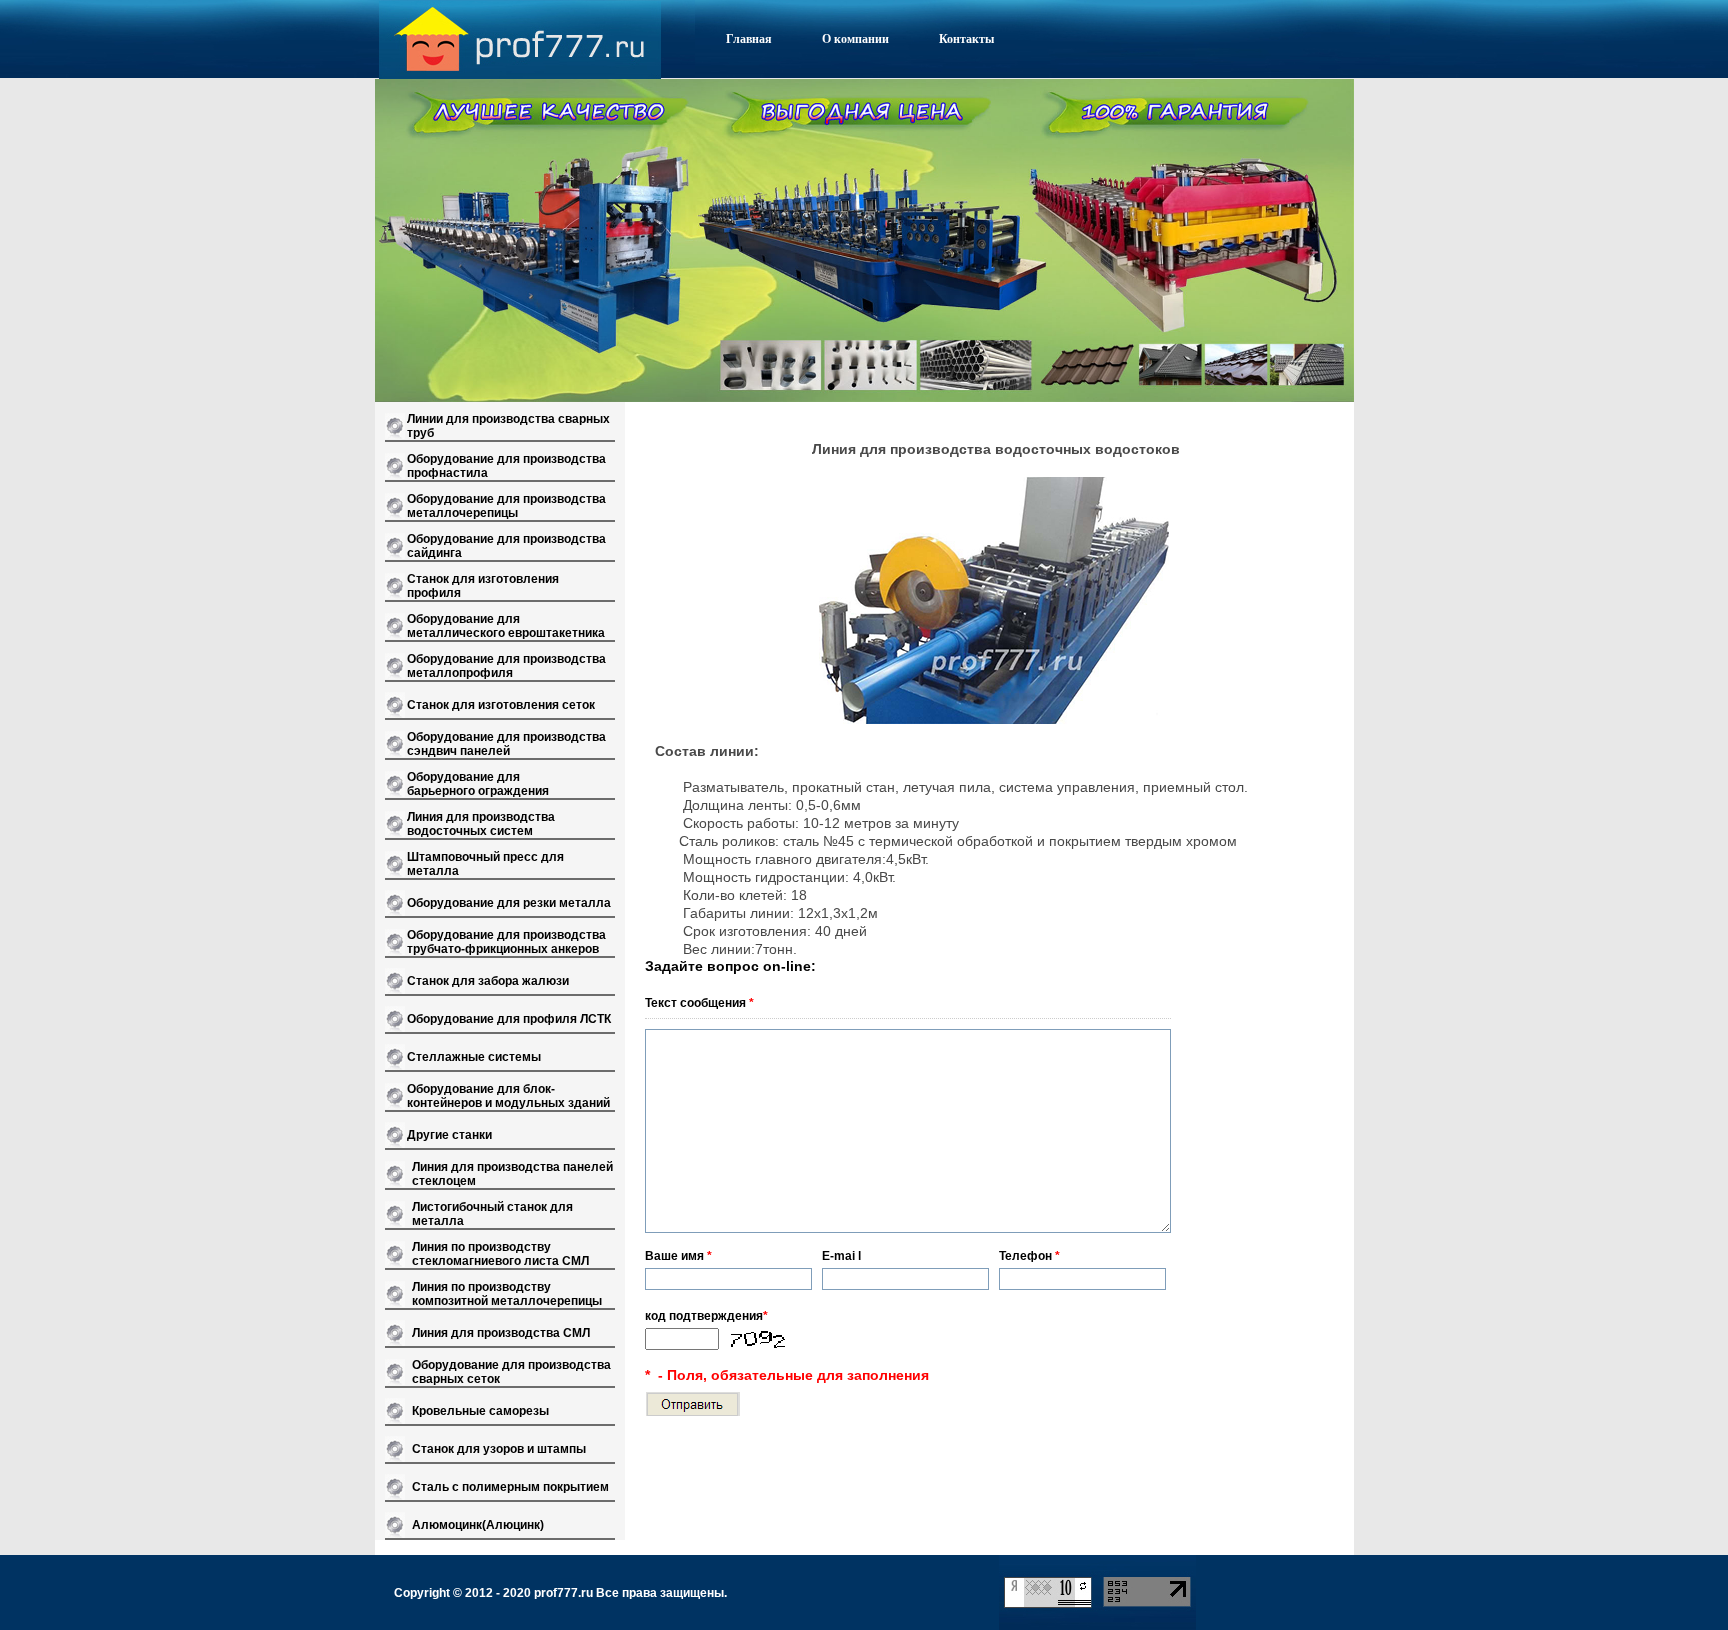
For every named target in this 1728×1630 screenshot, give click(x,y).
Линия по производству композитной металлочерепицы (507, 1294)
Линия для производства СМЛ (501, 1333)
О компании (855, 39)
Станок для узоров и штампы (499, 1449)
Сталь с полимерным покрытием (510, 1487)
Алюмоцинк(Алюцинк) (478, 1525)
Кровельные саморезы (480, 1411)
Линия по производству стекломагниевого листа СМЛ (500, 1254)
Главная (749, 39)
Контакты (966, 39)
